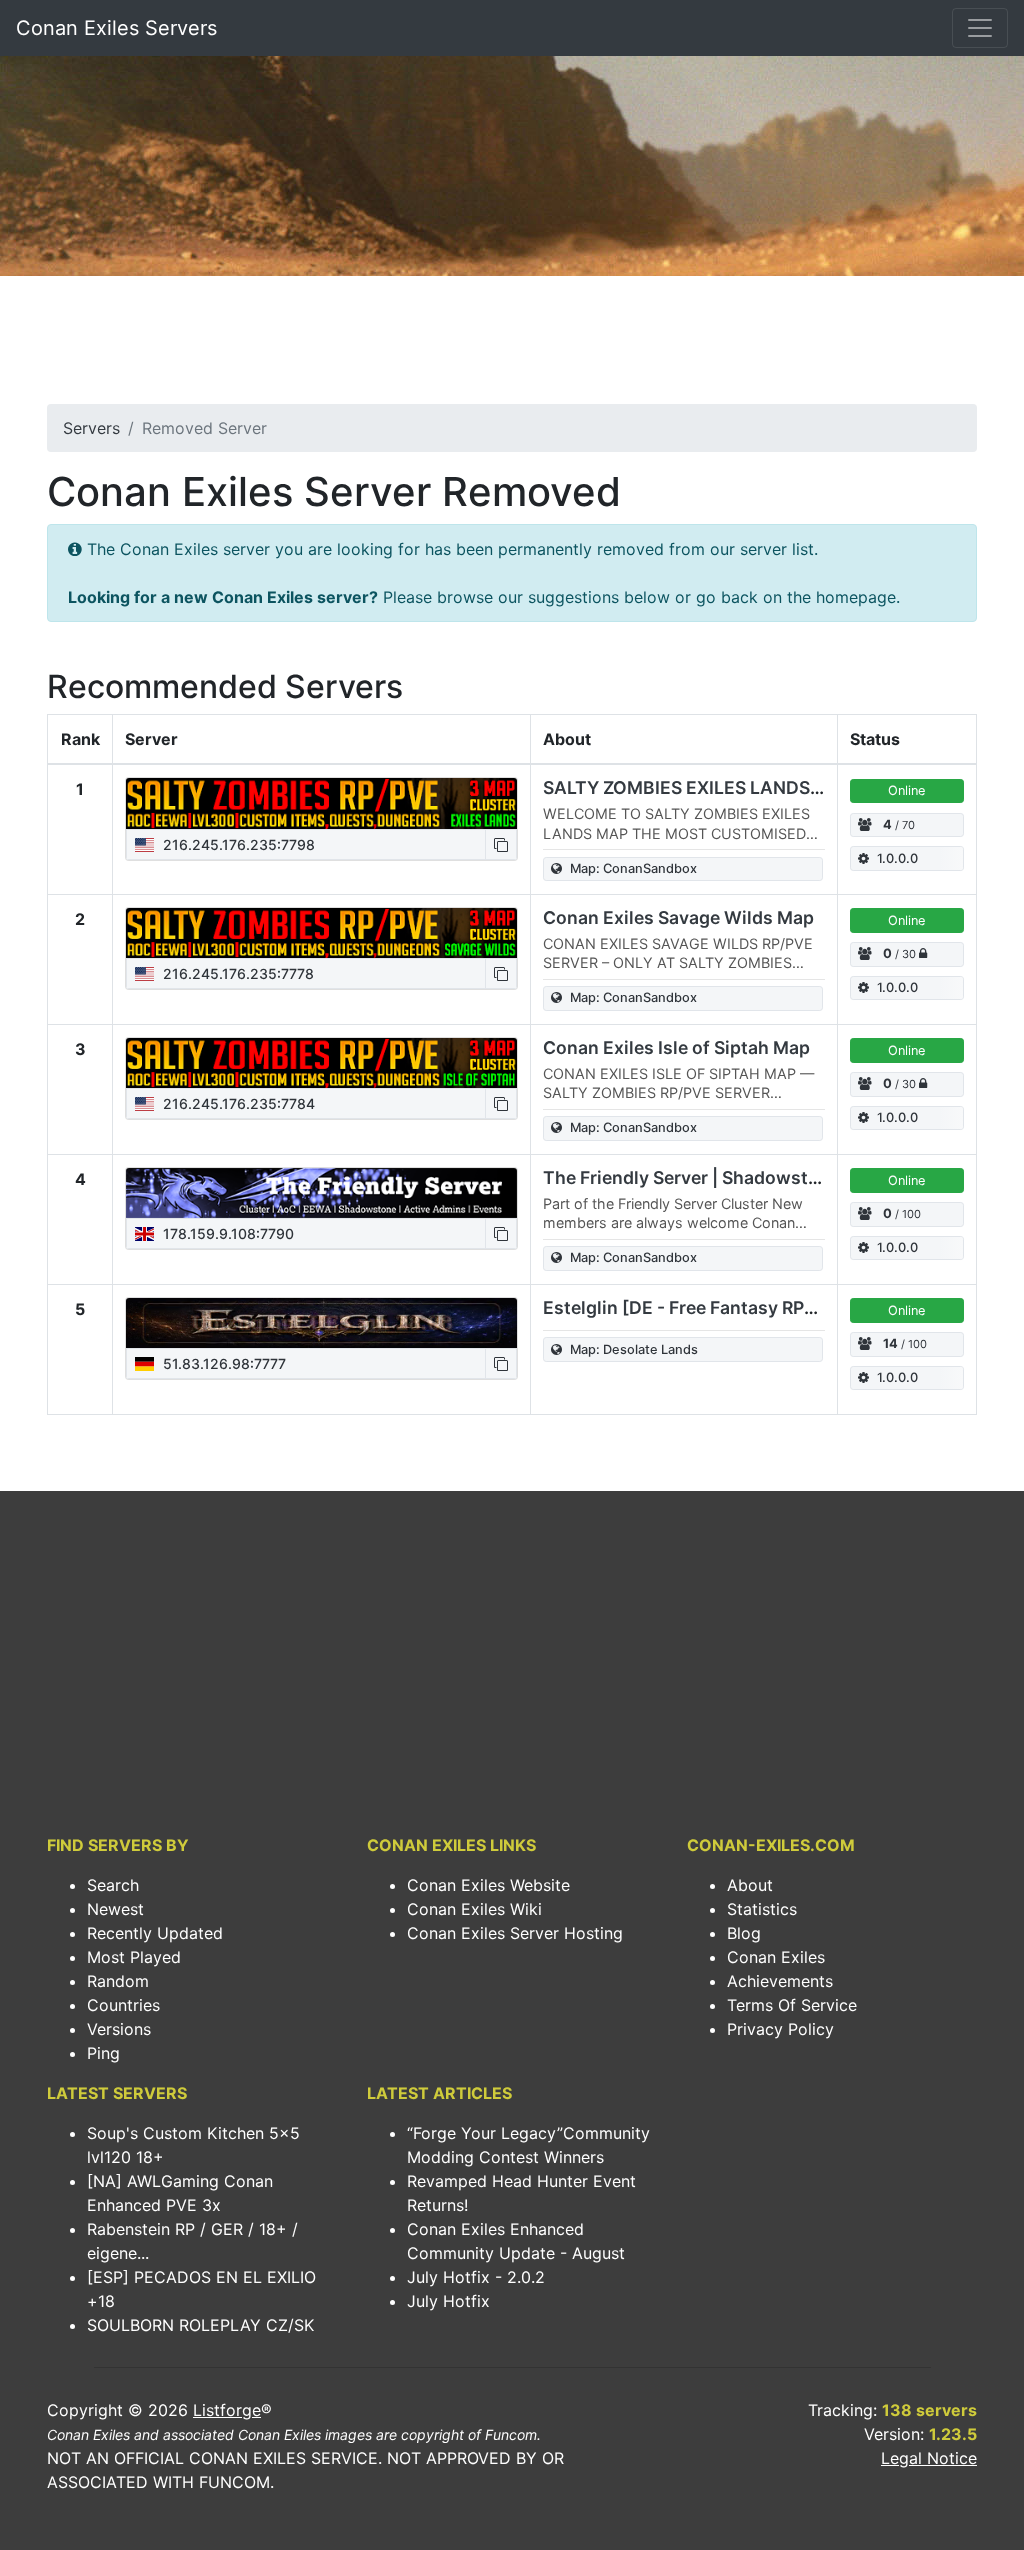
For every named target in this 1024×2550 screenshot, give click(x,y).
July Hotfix (448, 2301)
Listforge (227, 2410)
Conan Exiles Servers (116, 28)
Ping (103, 2053)
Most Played (134, 1957)
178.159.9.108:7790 (226, 1233)
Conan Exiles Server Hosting (515, 1933)
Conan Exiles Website (488, 1885)
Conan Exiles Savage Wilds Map (678, 917)
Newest (115, 1909)
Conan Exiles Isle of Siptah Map (676, 1047)
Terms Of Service (792, 2005)
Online (906, 790)
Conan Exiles (776, 1957)
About (750, 1885)
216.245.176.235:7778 (236, 973)
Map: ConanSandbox (633, 868)
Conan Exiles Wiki (474, 1909)
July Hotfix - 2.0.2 (476, 2277)
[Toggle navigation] (980, 28)
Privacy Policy (780, 2029)
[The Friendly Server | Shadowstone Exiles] (321, 1193)
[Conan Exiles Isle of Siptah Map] (321, 1063)
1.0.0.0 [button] (897, 858)
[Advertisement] (512, 346)
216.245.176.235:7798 (237, 844)
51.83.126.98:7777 (222, 1363)
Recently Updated (155, 1933)
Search (113, 1885)
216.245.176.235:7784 (237, 1103)
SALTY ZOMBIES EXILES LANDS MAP (698, 787)
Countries (123, 2005)
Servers (91, 428)
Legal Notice (929, 2458)
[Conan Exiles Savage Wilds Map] (321, 933)
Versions (119, 2029)
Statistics (762, 1909)
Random (118, 1981)
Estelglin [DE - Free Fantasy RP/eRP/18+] (715, 1307)
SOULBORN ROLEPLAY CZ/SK (200, 2325)
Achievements (780, 1981)
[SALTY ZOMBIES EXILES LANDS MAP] (321, 803)
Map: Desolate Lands (634, 1349)
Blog (744, 1933)
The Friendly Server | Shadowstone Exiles (719, 1177)
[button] (501, 844)
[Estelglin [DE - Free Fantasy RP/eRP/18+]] (321, 1323)
